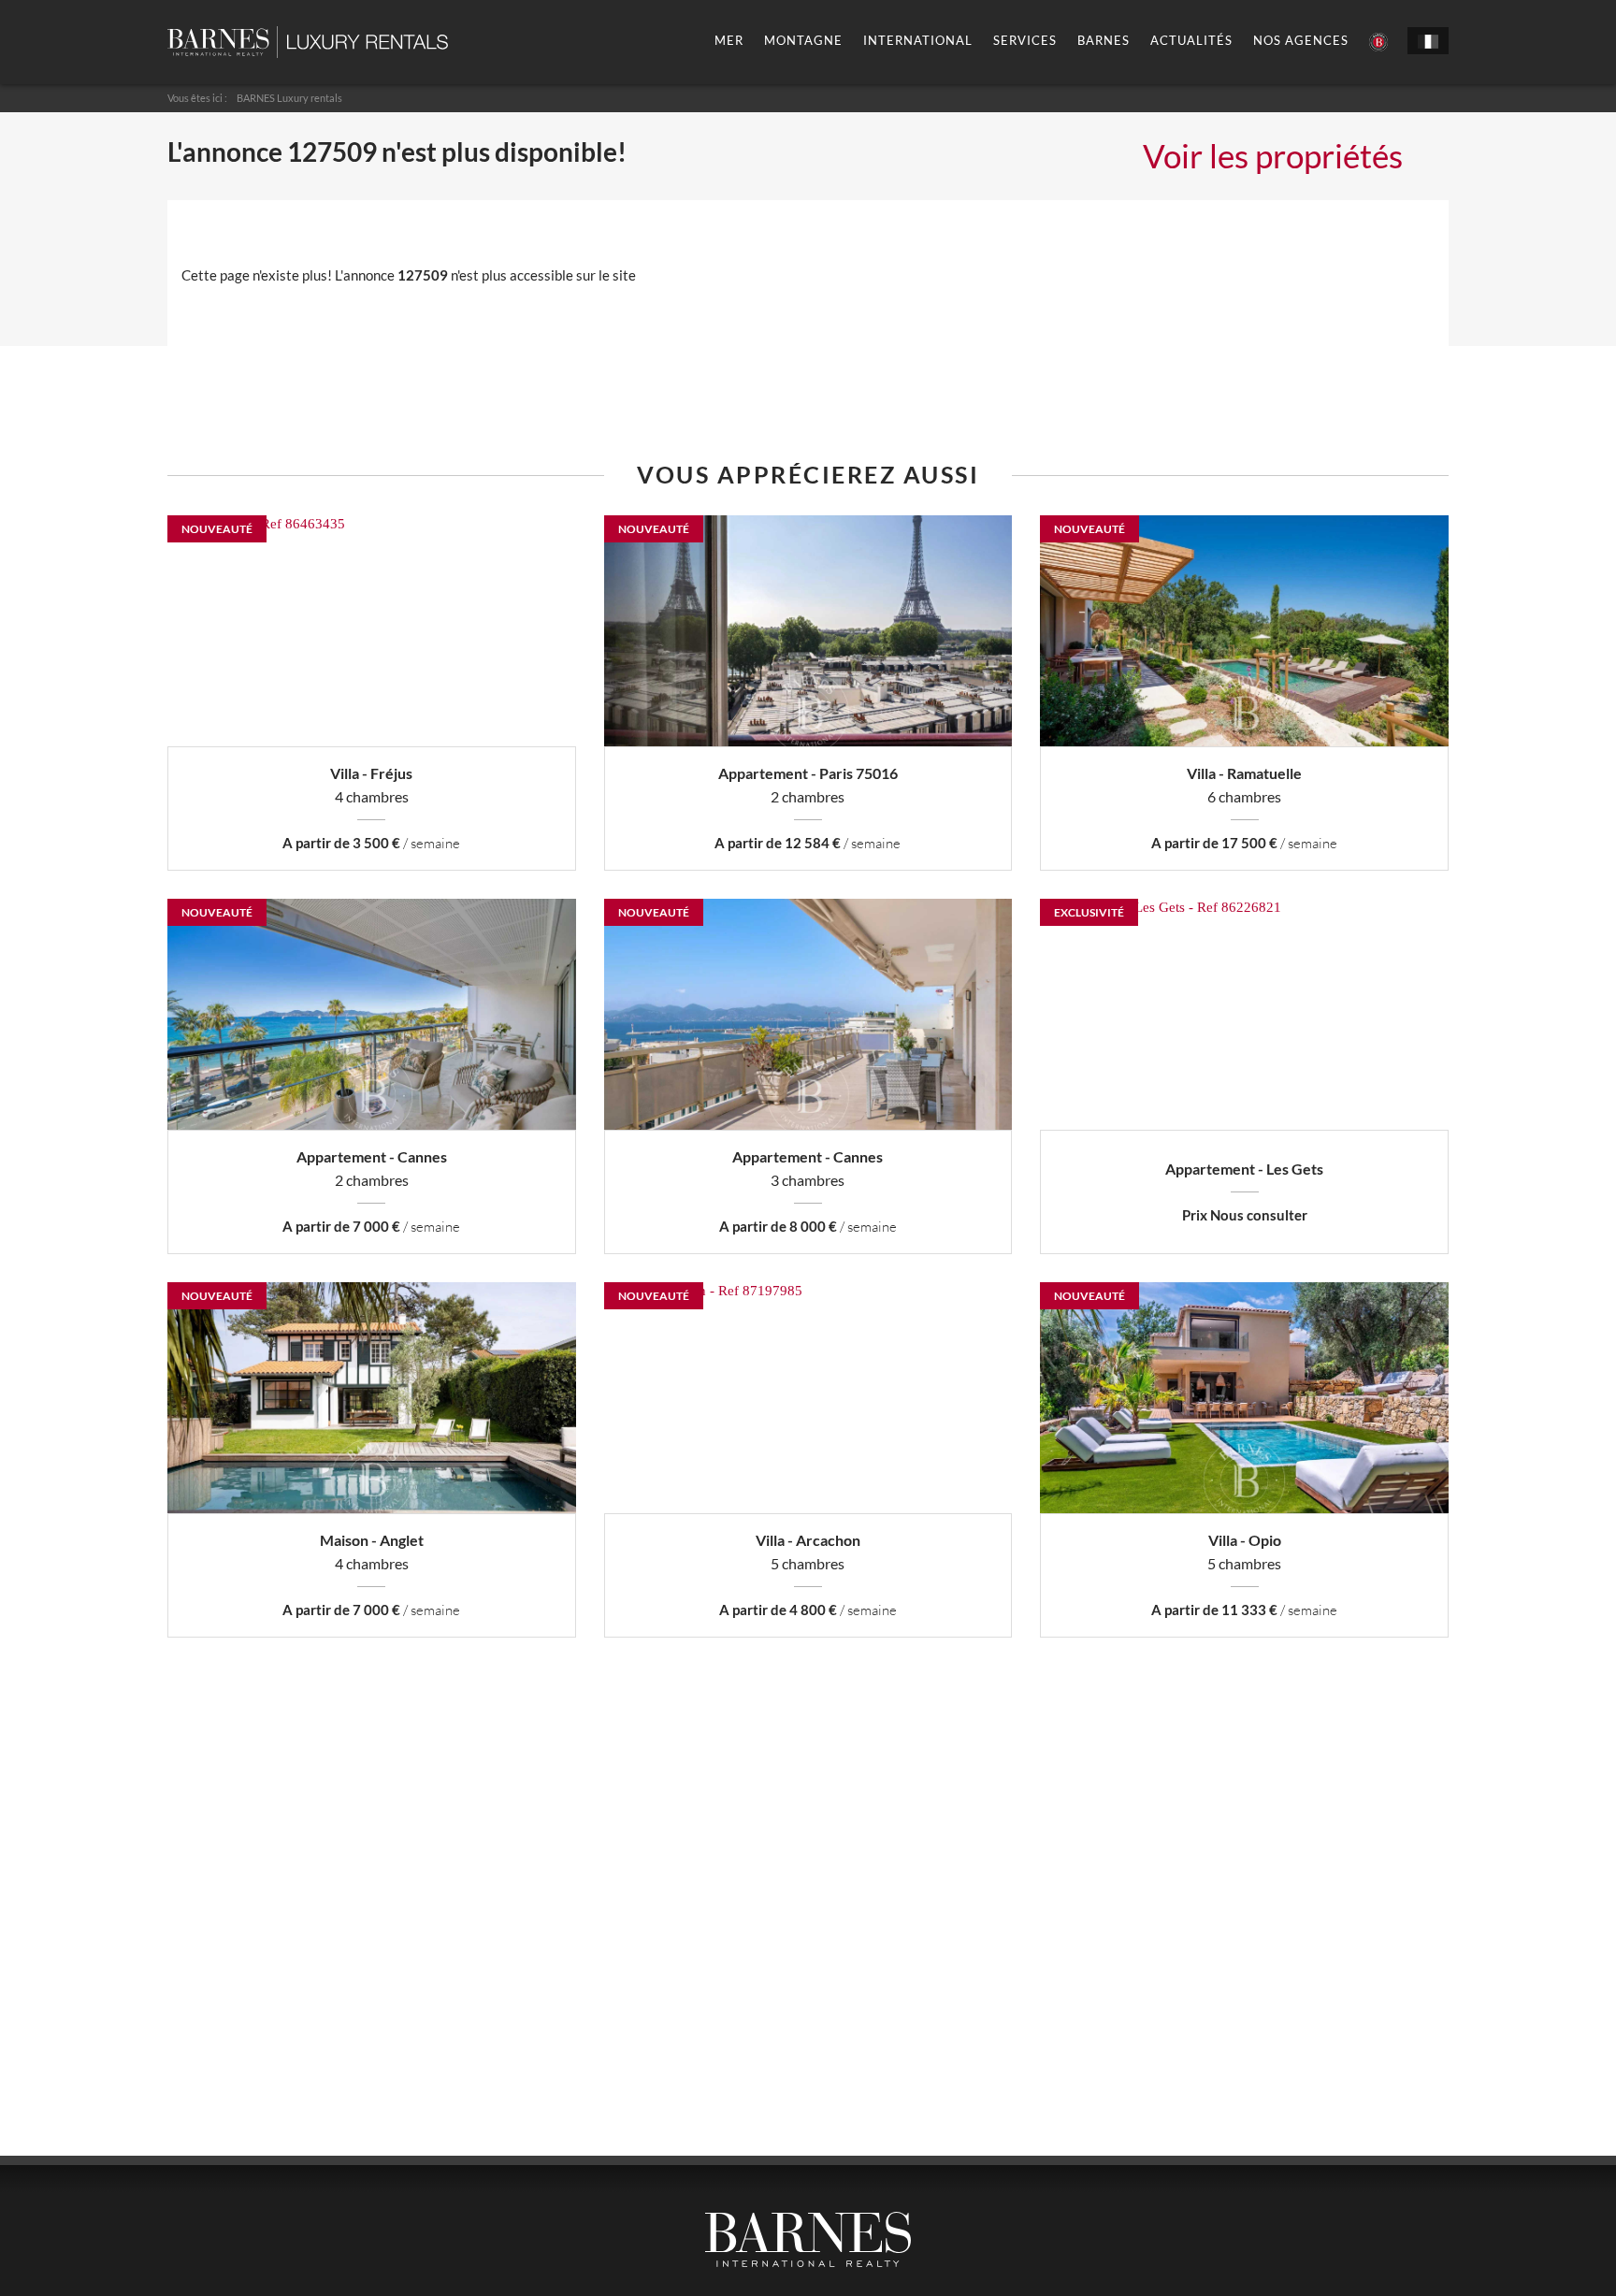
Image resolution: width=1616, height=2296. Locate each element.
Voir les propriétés (1273, 155)
